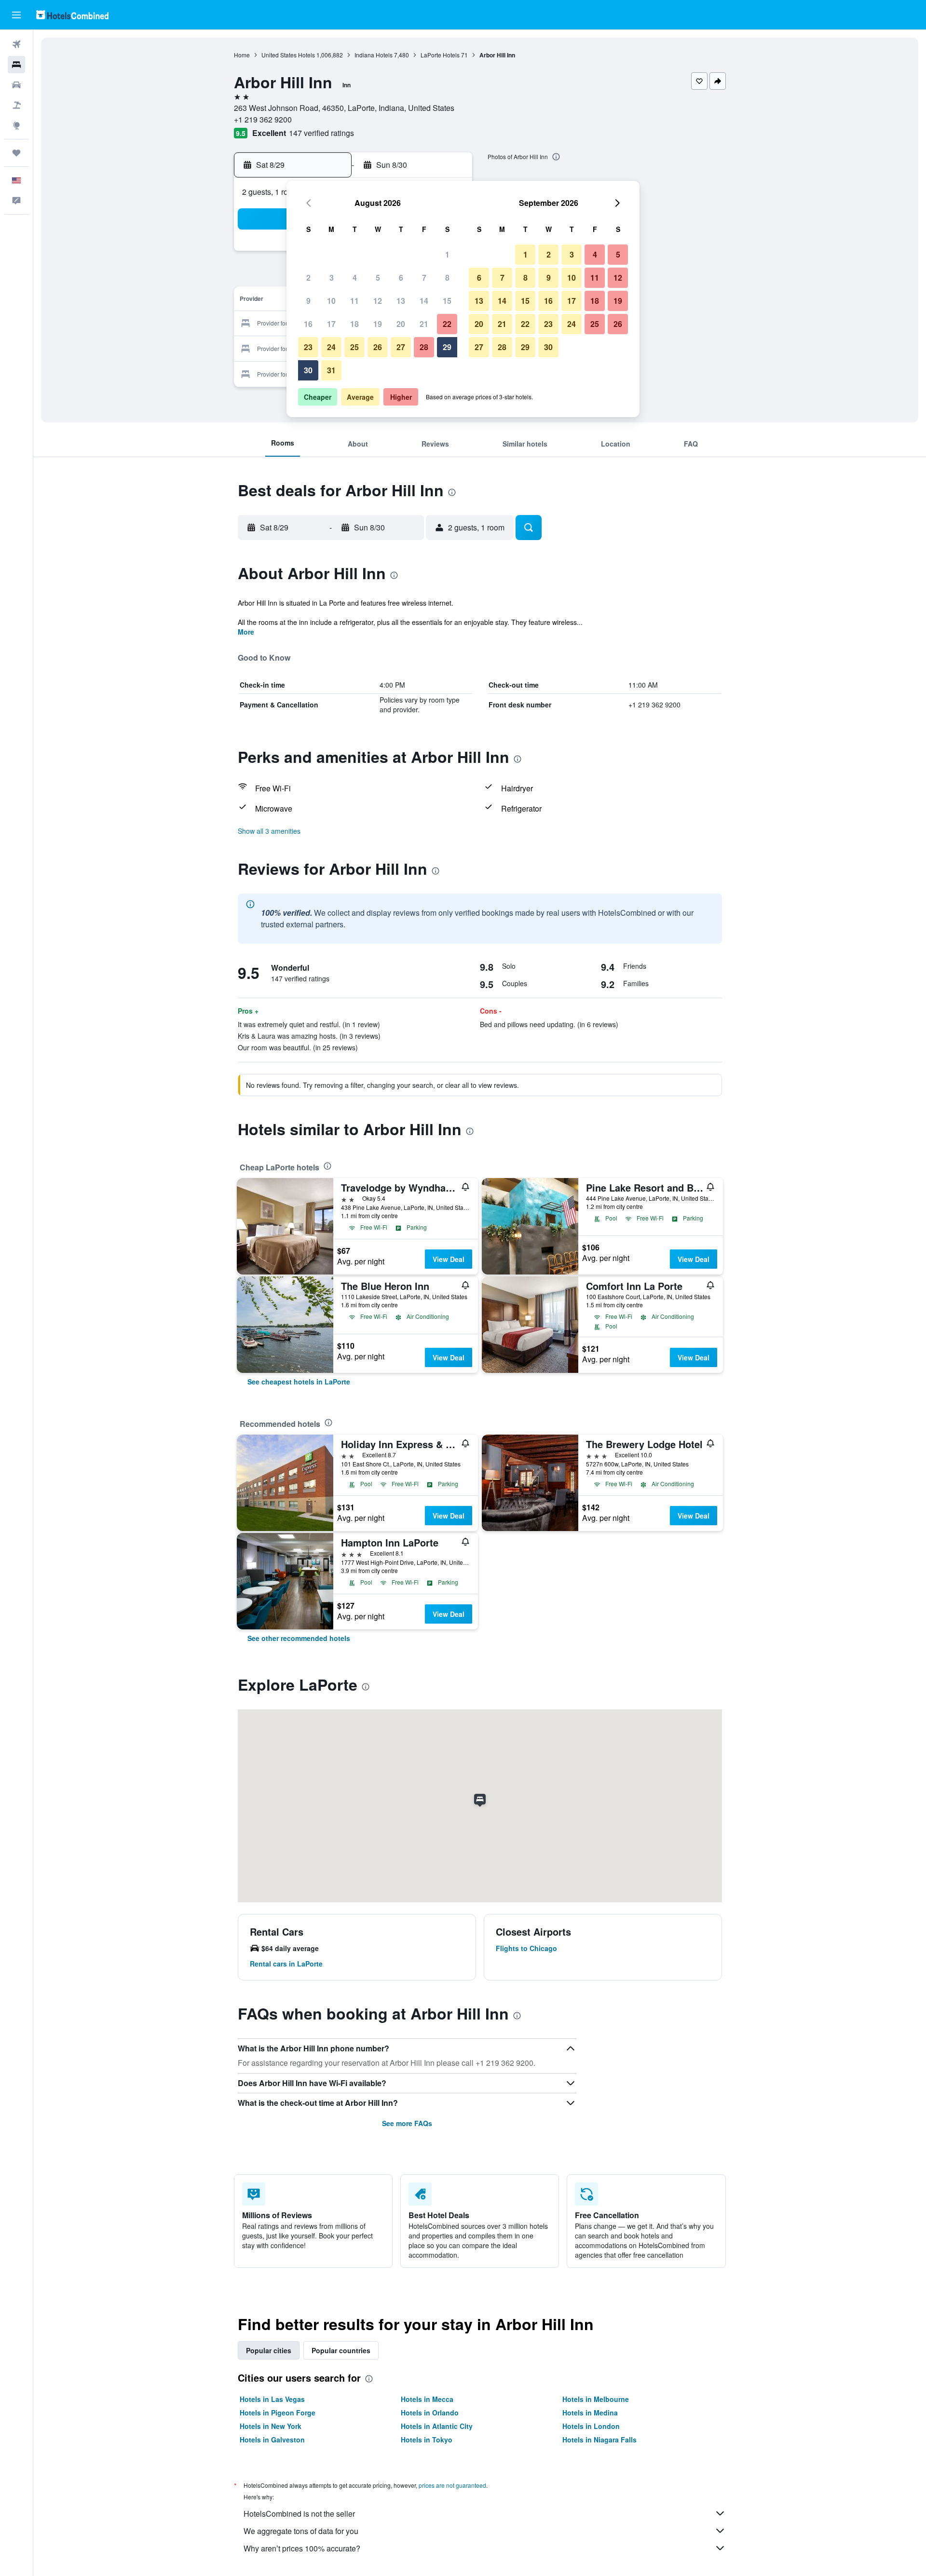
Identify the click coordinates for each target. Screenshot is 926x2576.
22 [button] (447, 324)
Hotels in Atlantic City (437, 2426)
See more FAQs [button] (407, 2123)
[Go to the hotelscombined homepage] (72, 15)
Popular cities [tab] (269, 2350)
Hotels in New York (271, 2426)
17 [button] (331, 324)
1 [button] (447, 254)
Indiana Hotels (374, 55)
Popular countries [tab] (341, 2350)
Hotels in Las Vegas (272, 2399)
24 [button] (331, 347)
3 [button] (332, 278)
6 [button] (401, 278)
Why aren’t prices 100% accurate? (302, 2548)
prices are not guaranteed (452, 2485)
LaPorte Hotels (440, 55)
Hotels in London (591, 2426)
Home (242, 55)
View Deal (449, 1259)
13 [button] (401, 301)
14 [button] (424, 301)
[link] (299, 1382)
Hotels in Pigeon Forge (278, 2413)
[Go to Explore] (16, 125)
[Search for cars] (16, 85)
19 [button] (378, 324)
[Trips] (16, 153)
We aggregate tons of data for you (301, 2531)
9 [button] (308, 301)
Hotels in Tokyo (427, 2440)
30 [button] (308, 370)
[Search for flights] (16, 44)
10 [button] (331, 301)
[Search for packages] (16, 105)
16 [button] (308, 324)
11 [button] (354, 301)
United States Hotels (288, 55)
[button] (16, 15)
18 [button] (354, 324)
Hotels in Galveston (272, 2440)
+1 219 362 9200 (263, 119)
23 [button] (308, 347)
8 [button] (447, 278)
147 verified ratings (321, 133)
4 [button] (355, 278)
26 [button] (378, 347)
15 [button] (447, 301)
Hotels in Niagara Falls (599, 2440)
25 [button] (354, 347)
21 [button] (424, 324)
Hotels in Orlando (430, 2413)
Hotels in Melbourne (596, 2399)
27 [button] (401, 347)
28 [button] (424, 347)
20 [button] (401, 324)
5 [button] (378, 278)
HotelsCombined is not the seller (299, 2514)
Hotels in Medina (590, 2413)
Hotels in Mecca (427, 2399)
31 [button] (331, 370)
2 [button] (308, 278)
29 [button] (447, 347)
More (246, 632)
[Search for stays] (16, 65)
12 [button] (378, 301)
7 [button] (424, 278)
